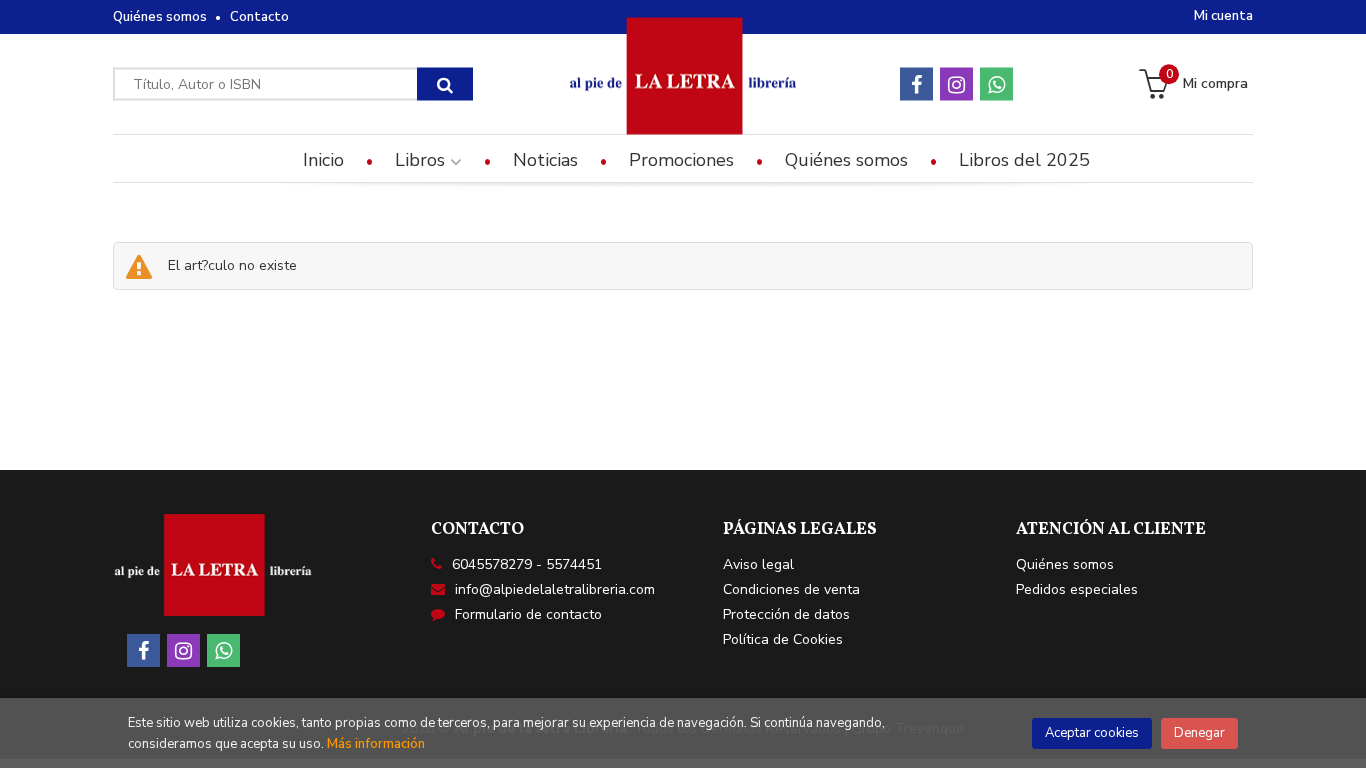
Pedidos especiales (1077, 589)
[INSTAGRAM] (956, 84)
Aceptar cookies (1092, 733)
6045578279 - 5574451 (527, 564)
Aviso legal (758, 564)
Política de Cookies (783, 639)
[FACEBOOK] (916, 84)
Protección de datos (786, 614)
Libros (422, 160)
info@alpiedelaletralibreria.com (555, 589)
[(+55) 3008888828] (996, 84)
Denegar (1199, 733)
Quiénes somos (160, 17)
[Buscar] (445, 84)
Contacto (259, 17)
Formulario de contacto (528, 614)
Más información (376, 744)
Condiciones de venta (791, 589)
